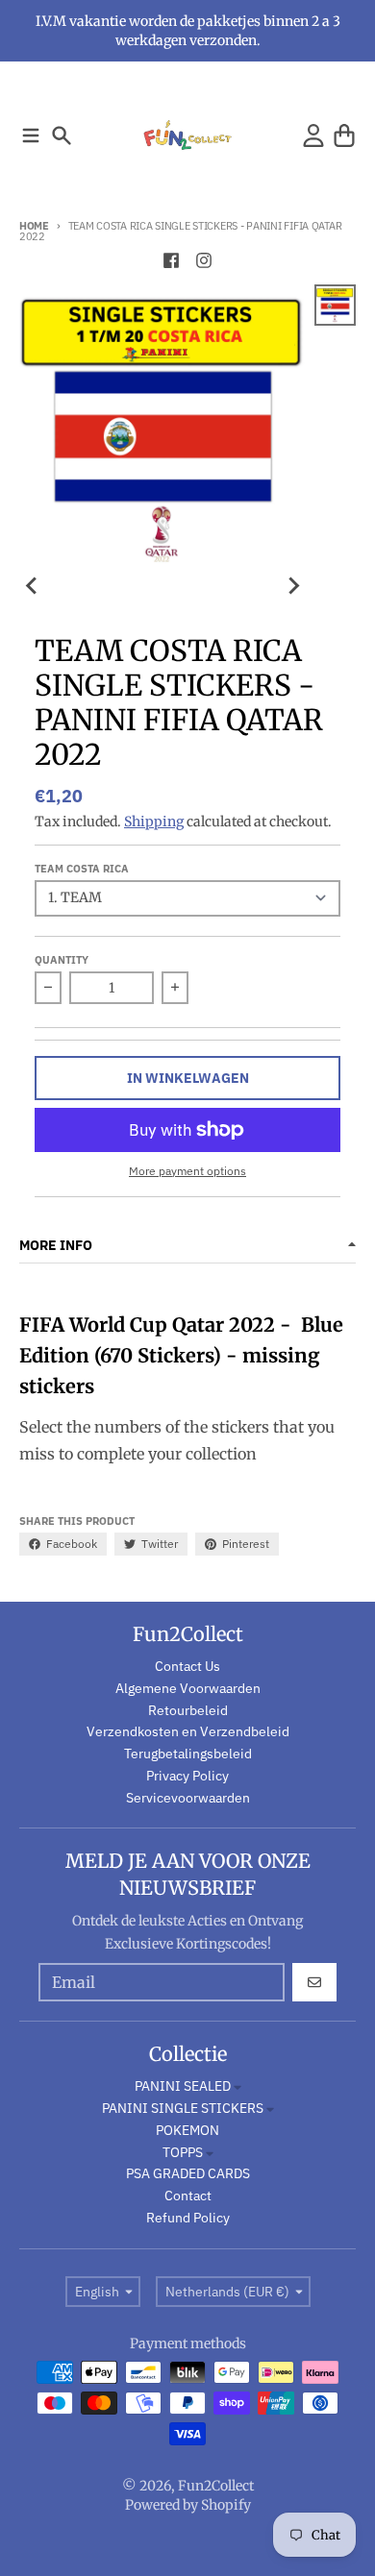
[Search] (62, 135)
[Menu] (31, 135)
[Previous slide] (33, 585)
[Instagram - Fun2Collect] (204, 260)
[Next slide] (293, 585)
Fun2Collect (216, 2486)
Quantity (62, 960)
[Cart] (344, 135)
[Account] (313, 135)
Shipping (154, 822)
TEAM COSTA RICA (82, 869)
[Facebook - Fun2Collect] (171, 260)
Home (34, 226)
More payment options (187, 1171)
